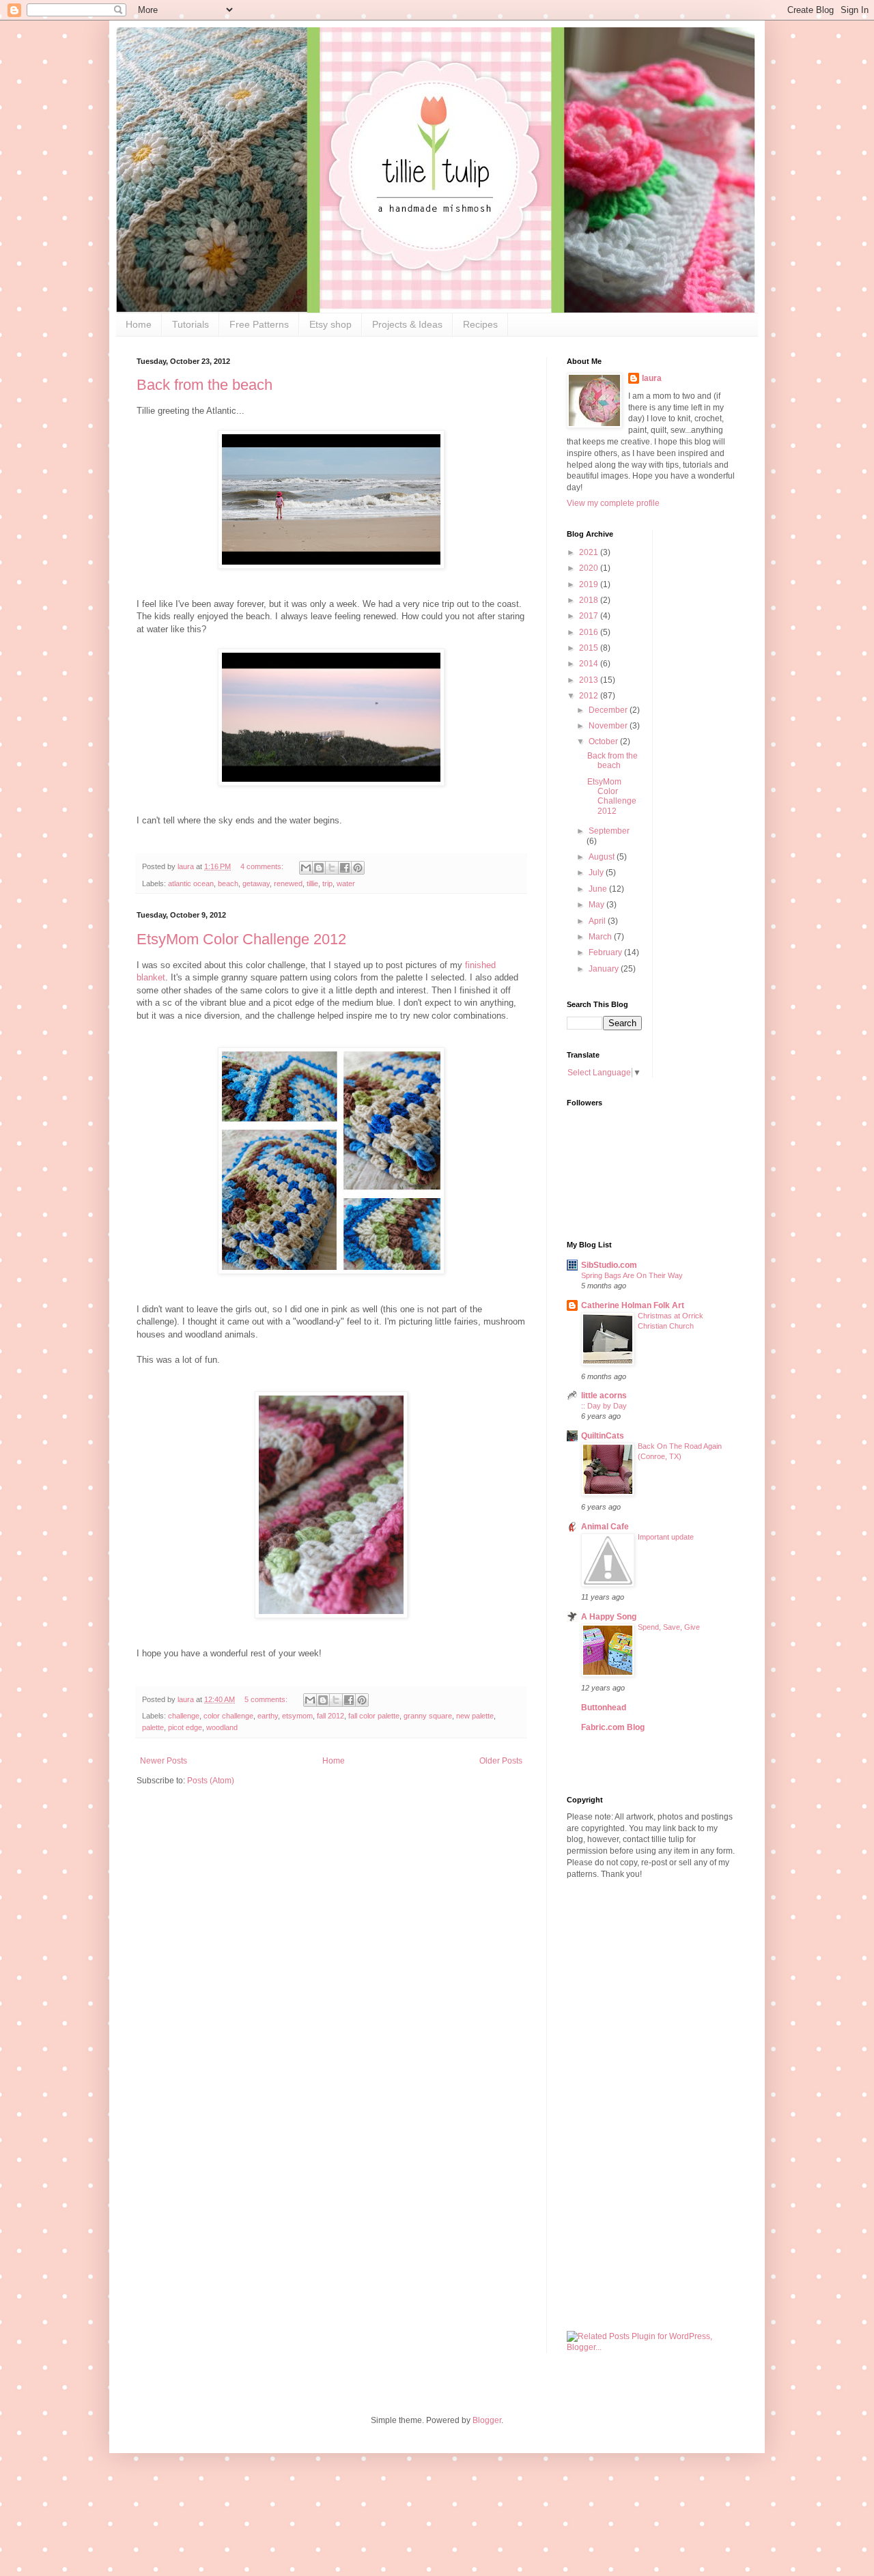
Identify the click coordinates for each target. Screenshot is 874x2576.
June (599, 889)
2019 (590, 584)
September (609, 831)
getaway (256, 883)
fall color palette (374, 1716)
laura (652, 378)
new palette (475, 1716)
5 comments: (267, 1699)
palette (153, 1727)
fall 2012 (330, 1716)
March (601, 937)
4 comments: (263, 866)
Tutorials (191, 324)
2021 (590, 552)
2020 (590, 568)
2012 (590, 696)
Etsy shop (330, 324)
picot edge (185, 1727)
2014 (590, 664)
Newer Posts (164, 1761)
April (598, 921)
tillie (312, 883)
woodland (222, 1727)
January (605, 969)
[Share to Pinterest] (358, 868)
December (609, 710)
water (346, 883)
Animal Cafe (605, 1527)
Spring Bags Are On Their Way (632, 1275)
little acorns (604, 1396)
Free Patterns (259, 324)
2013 (590, 680)
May (597, 905)
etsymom (297, 1716)
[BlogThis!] (319, 868)
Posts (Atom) (211, 1781)
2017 (590, 616)
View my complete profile (613, 503)
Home (139, 324)
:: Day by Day (604, 1406)
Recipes (480, 324)
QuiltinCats (603, 1436)
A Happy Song (609, 1617)
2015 (590, 648)
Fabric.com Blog (613, 1727)
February (606, 952)
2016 (590, 632)
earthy (268, 1716)
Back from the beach (205, 385)
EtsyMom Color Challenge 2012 (241, 939)
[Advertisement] (652, 2106)
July (597, 873)
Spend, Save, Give (669, 1627)
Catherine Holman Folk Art (633, 1305)
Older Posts (501, 1761)
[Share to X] (332, 868)
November (609, 726)
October (604, 741)
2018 (590, 600)
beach (228, 883)
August (603, 857)
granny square (428, 1716)
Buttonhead (604, 1708)
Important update (666, 1537)
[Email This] (306, 868)
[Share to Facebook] (345, 868)
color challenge (228, 1716)
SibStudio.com (609, 1265)
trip (327, 883)
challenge (184, 1716)
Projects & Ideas (407, 324)
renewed (288, 883)
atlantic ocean (191, 883)
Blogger (487, 2420)
